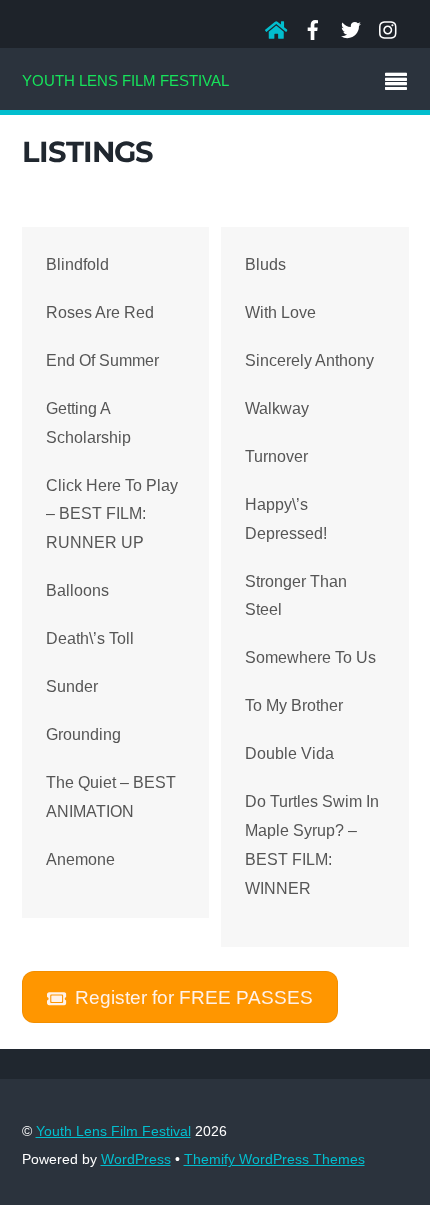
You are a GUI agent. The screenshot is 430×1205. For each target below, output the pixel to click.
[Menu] (401, 84)
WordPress (136, 1159)
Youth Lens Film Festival (113, 1131)
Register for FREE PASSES (194, 997)
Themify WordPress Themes (274, 1159)
